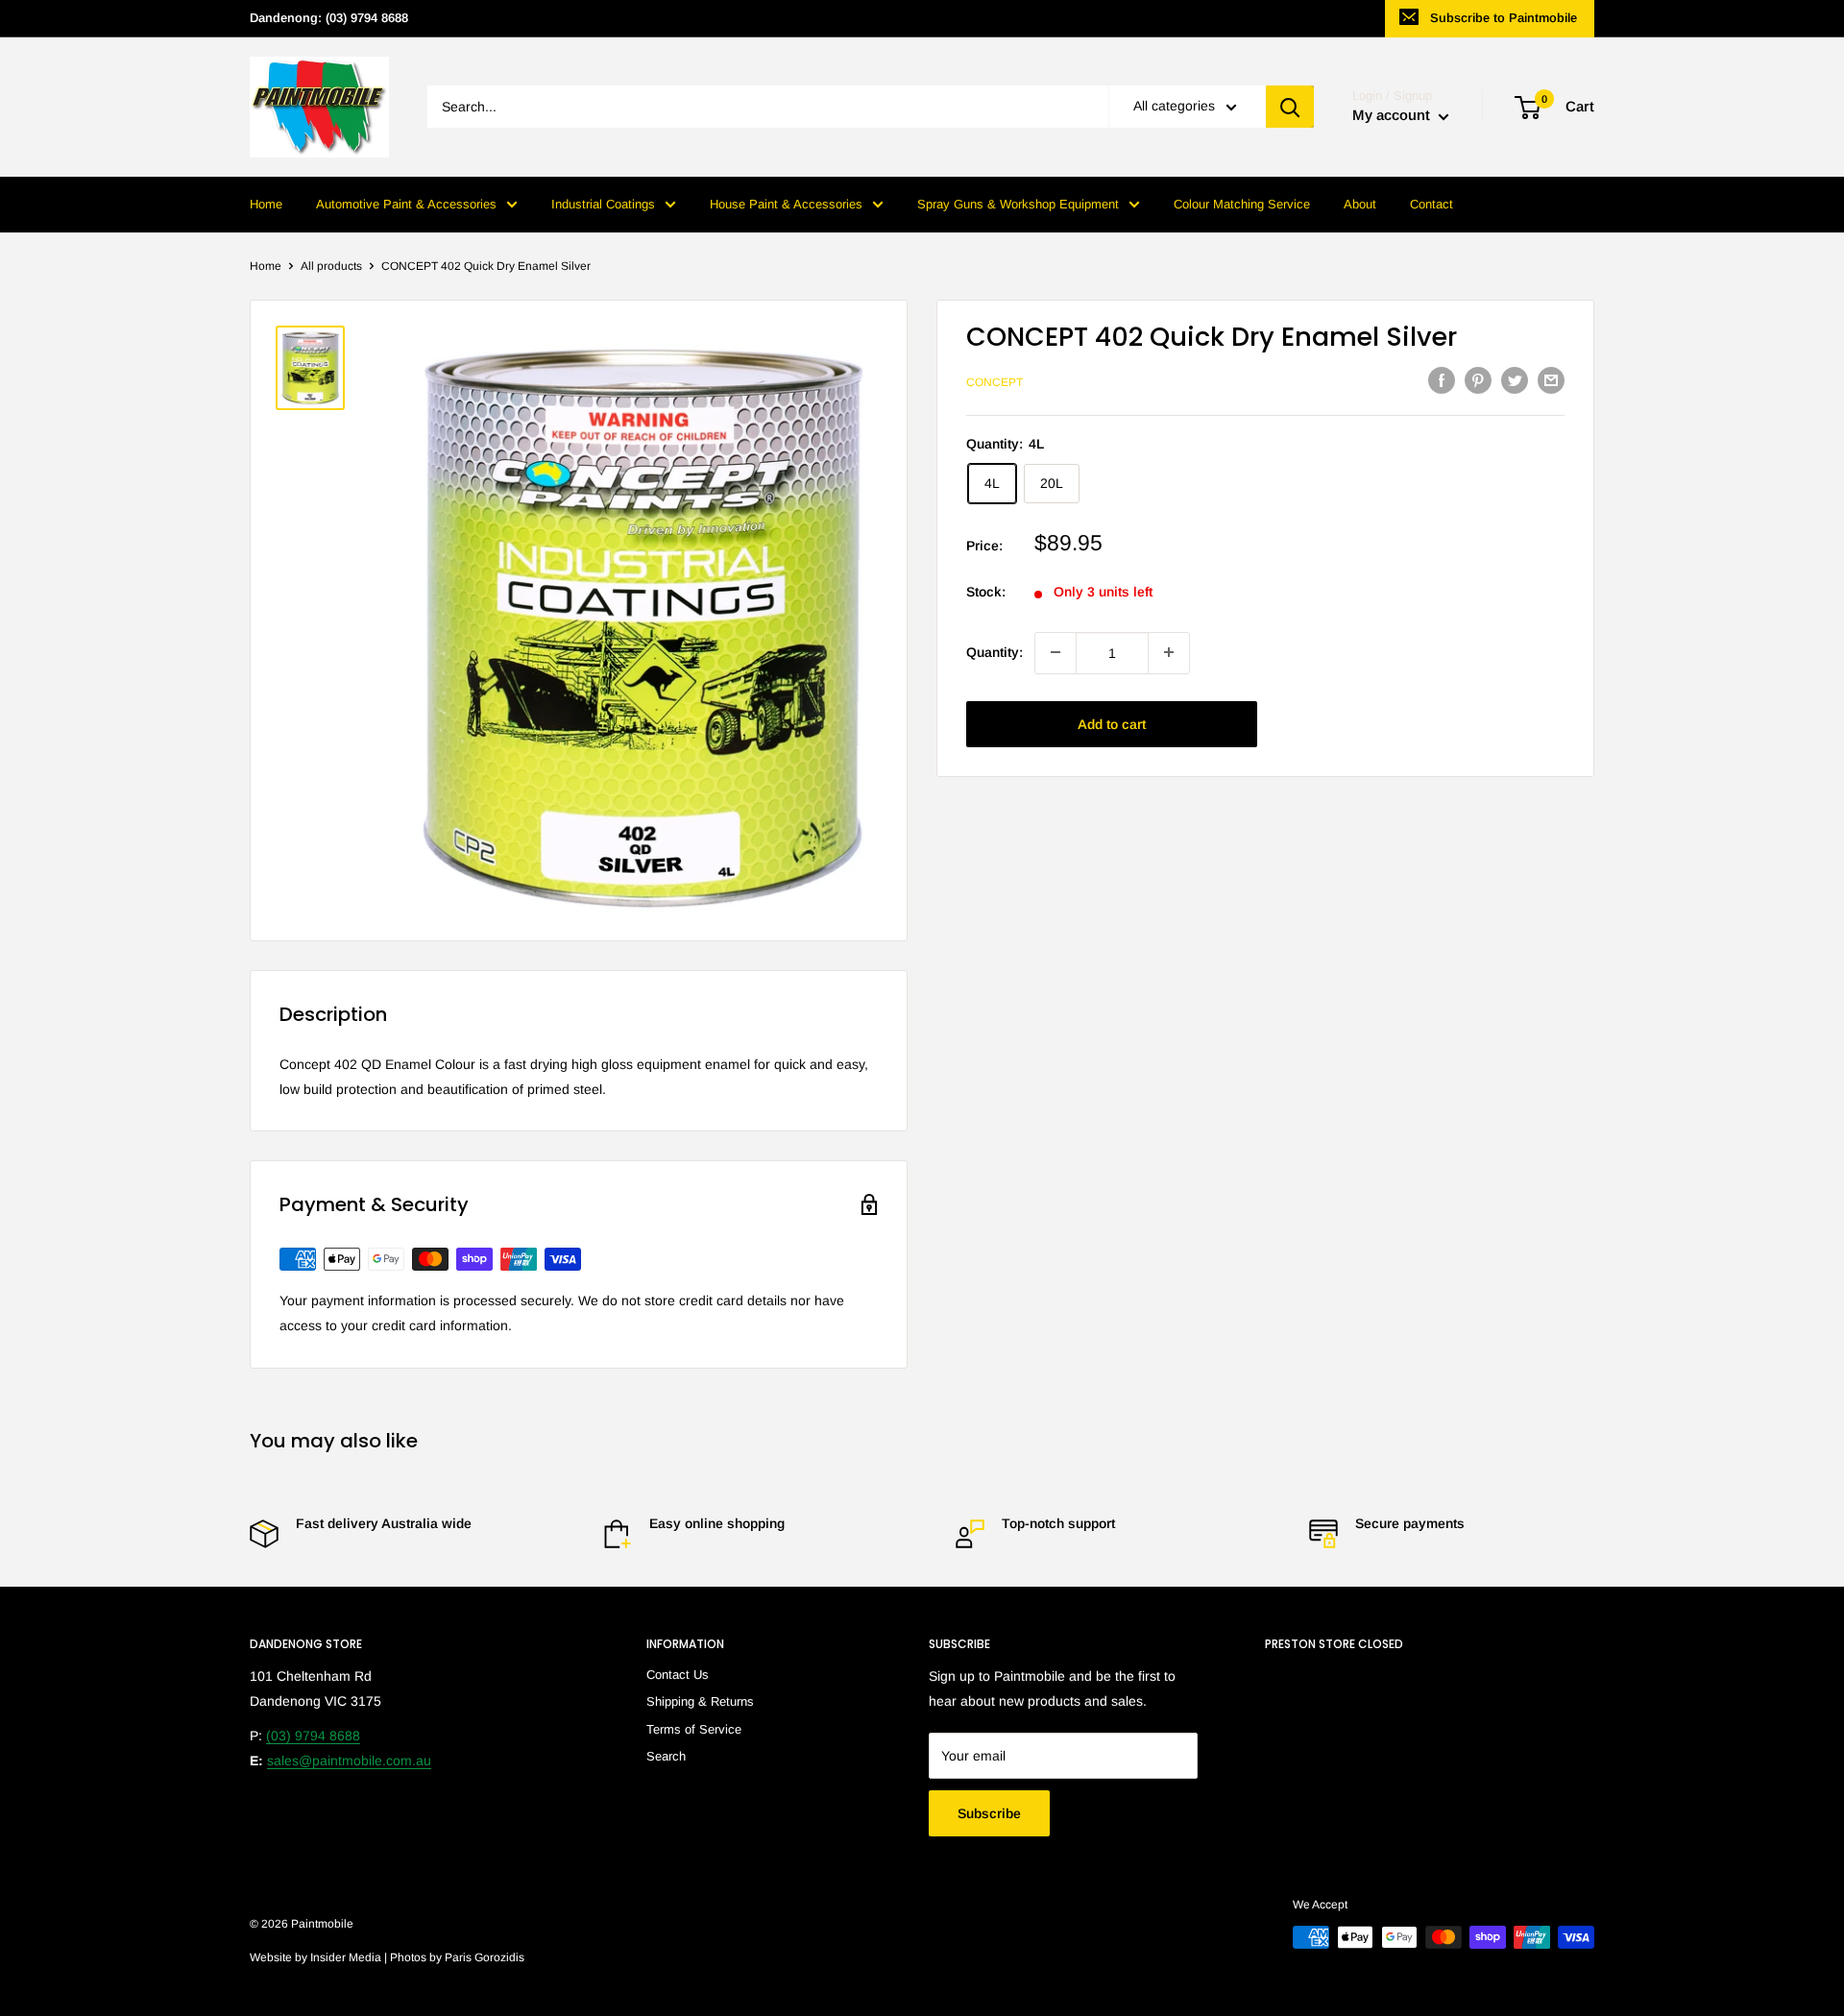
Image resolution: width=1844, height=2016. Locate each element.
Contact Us (678, 1675)
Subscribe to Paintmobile (1504, 18)
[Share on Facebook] (1442, 380)
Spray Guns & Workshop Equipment (1018, 204)
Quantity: (995, 652)
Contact (1432, 204)
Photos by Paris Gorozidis (457, 1957)
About (1360, 204)
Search (666, 1756)
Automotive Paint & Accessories (406, 204)
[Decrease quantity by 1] (1055, 652)
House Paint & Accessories (786, 204)
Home (266, 204)
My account (1393, 116)
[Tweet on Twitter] (1515, 380)
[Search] (1290, 108)
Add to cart (1112, 723)
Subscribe (989, 1813)
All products (331, 266)
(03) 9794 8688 (313, 1736)
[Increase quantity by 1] (1169, 652)
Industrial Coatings (603, 204)
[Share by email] (1551, 380)
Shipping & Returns (700, 1701)
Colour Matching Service (1242, 204)
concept (995, 382)
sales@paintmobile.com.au (349, 1761)
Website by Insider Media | (320, 1957)
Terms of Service (694, 1729)
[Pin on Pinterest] (1478, 380)
